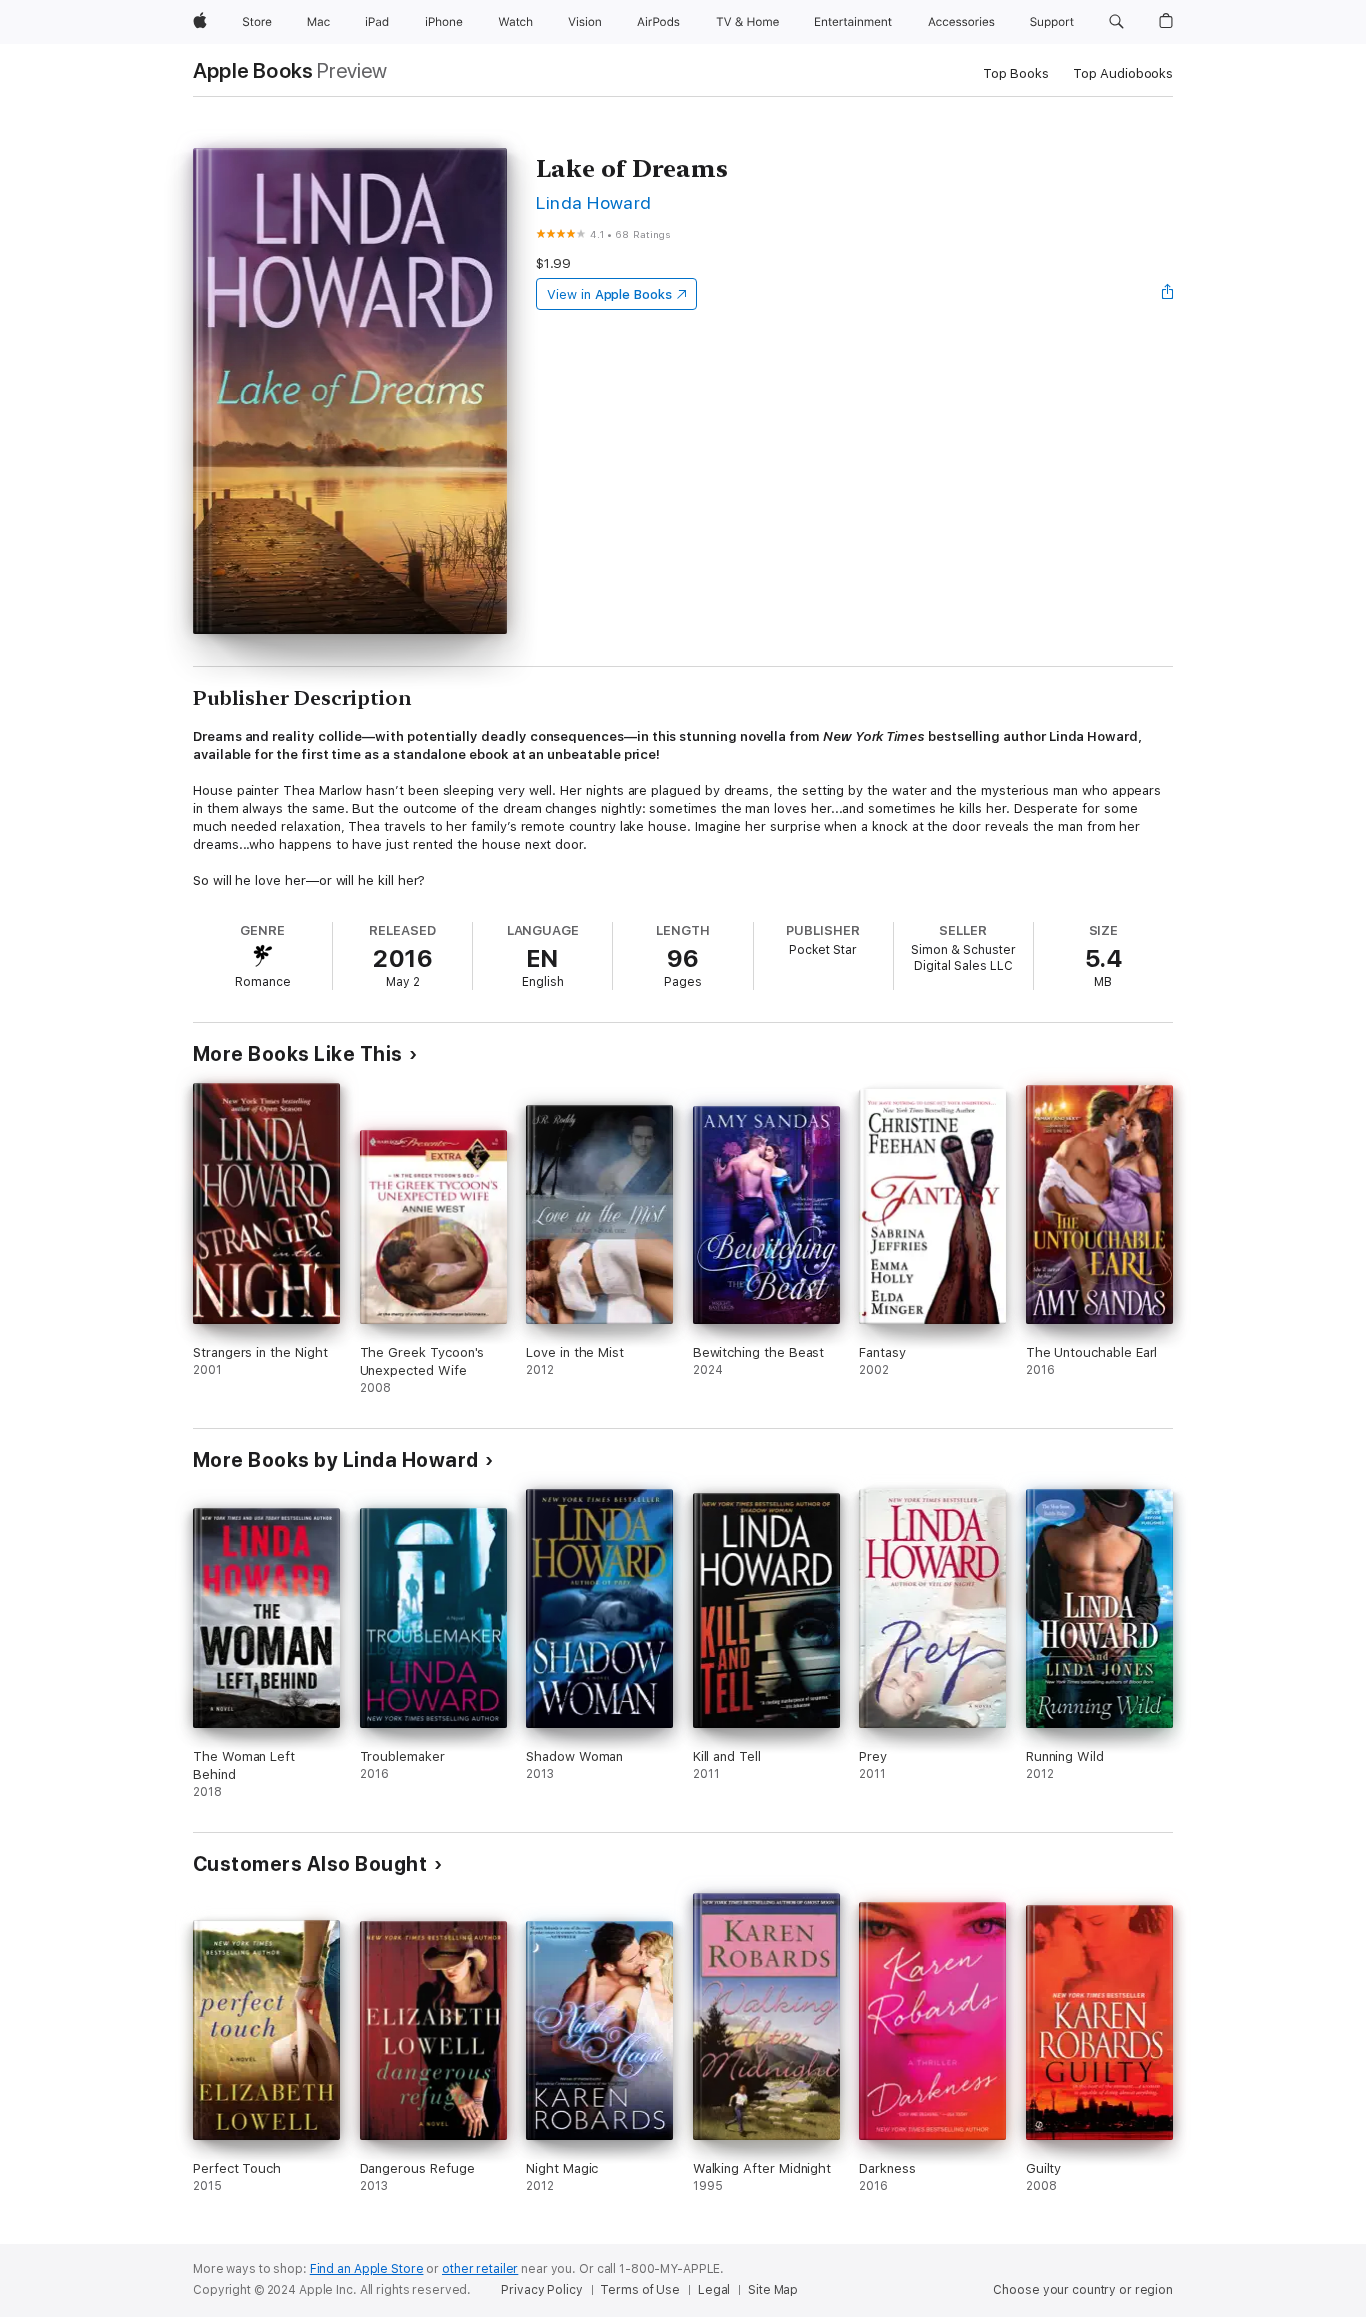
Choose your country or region (1083, 2290)
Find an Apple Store (367, 2269)
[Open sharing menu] (1168, 294)
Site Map (773, 2290)
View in (609, 294)
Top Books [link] (1016, 73)
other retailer (480, 2269)
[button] (1116, 22)
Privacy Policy (541, 2290)
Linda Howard (594, 202)
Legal (714, 2290)
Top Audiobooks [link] (1123, 73)
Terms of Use (640, 2290)
